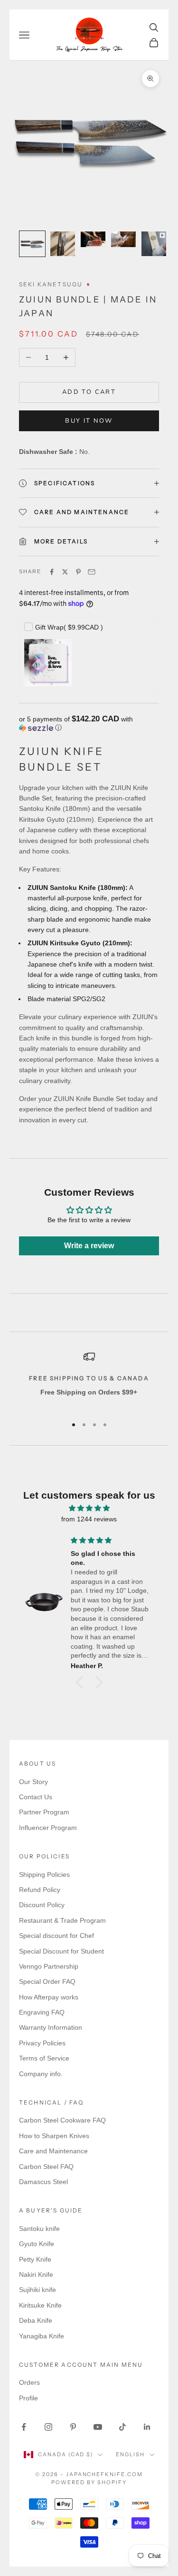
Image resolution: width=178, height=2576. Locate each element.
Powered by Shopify (89, 2482)
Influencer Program (48, 1828)
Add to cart (89, 392)
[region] (89, 1380)
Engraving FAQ (42, 2012)
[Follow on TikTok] (122, 2427)
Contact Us (36, 1797)
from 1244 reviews (89, 1519)
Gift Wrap (69, 627)
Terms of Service (44, 2058)
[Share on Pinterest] (78, 572)
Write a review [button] (89, 1246)
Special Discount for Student (61, 1951)
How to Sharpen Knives (54, 2136)
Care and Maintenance (53, 2151)
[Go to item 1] (32, 244)
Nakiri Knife (36, 2274)
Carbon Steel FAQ (46, 2167)
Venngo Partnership (49, 1966)
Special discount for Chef (56, 1936)
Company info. (41, 2074)
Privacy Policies (42, 2043)
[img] (89, 1508)
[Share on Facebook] (52, 572)
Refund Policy (40, 1890)
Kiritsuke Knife (40, 2305)
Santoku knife (39, 2229)
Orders (29, 2382)
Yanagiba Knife (42, 2336)
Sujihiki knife (37, 2290)
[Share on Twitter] (65, 572)
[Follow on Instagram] (48, 2427)
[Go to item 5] (154, 244)
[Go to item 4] (123, 239)
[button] (89, 724)
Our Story (33, 1782)
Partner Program (44, 1812)
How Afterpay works (49, 1997)
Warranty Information (51, 2027)
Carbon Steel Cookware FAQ (62, 2120)
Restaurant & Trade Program (62, 1920)
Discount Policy (42, 1905)
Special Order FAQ (47, 1981)
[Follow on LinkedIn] (147, 2427)
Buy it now (89, 421)
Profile (28, 2398)
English (130, 2454)
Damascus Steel (43, 2182)
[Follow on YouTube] (98, 2427)
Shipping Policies (44, 1874)
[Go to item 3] (93, 239)
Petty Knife (35, 2259)
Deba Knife (36, 2320)
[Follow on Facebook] (24, 2427)
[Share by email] (92, 572)
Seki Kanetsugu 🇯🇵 (56, 284)
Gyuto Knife (37, 2244)
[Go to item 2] (63, 244)
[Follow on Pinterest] (73, 2427)
